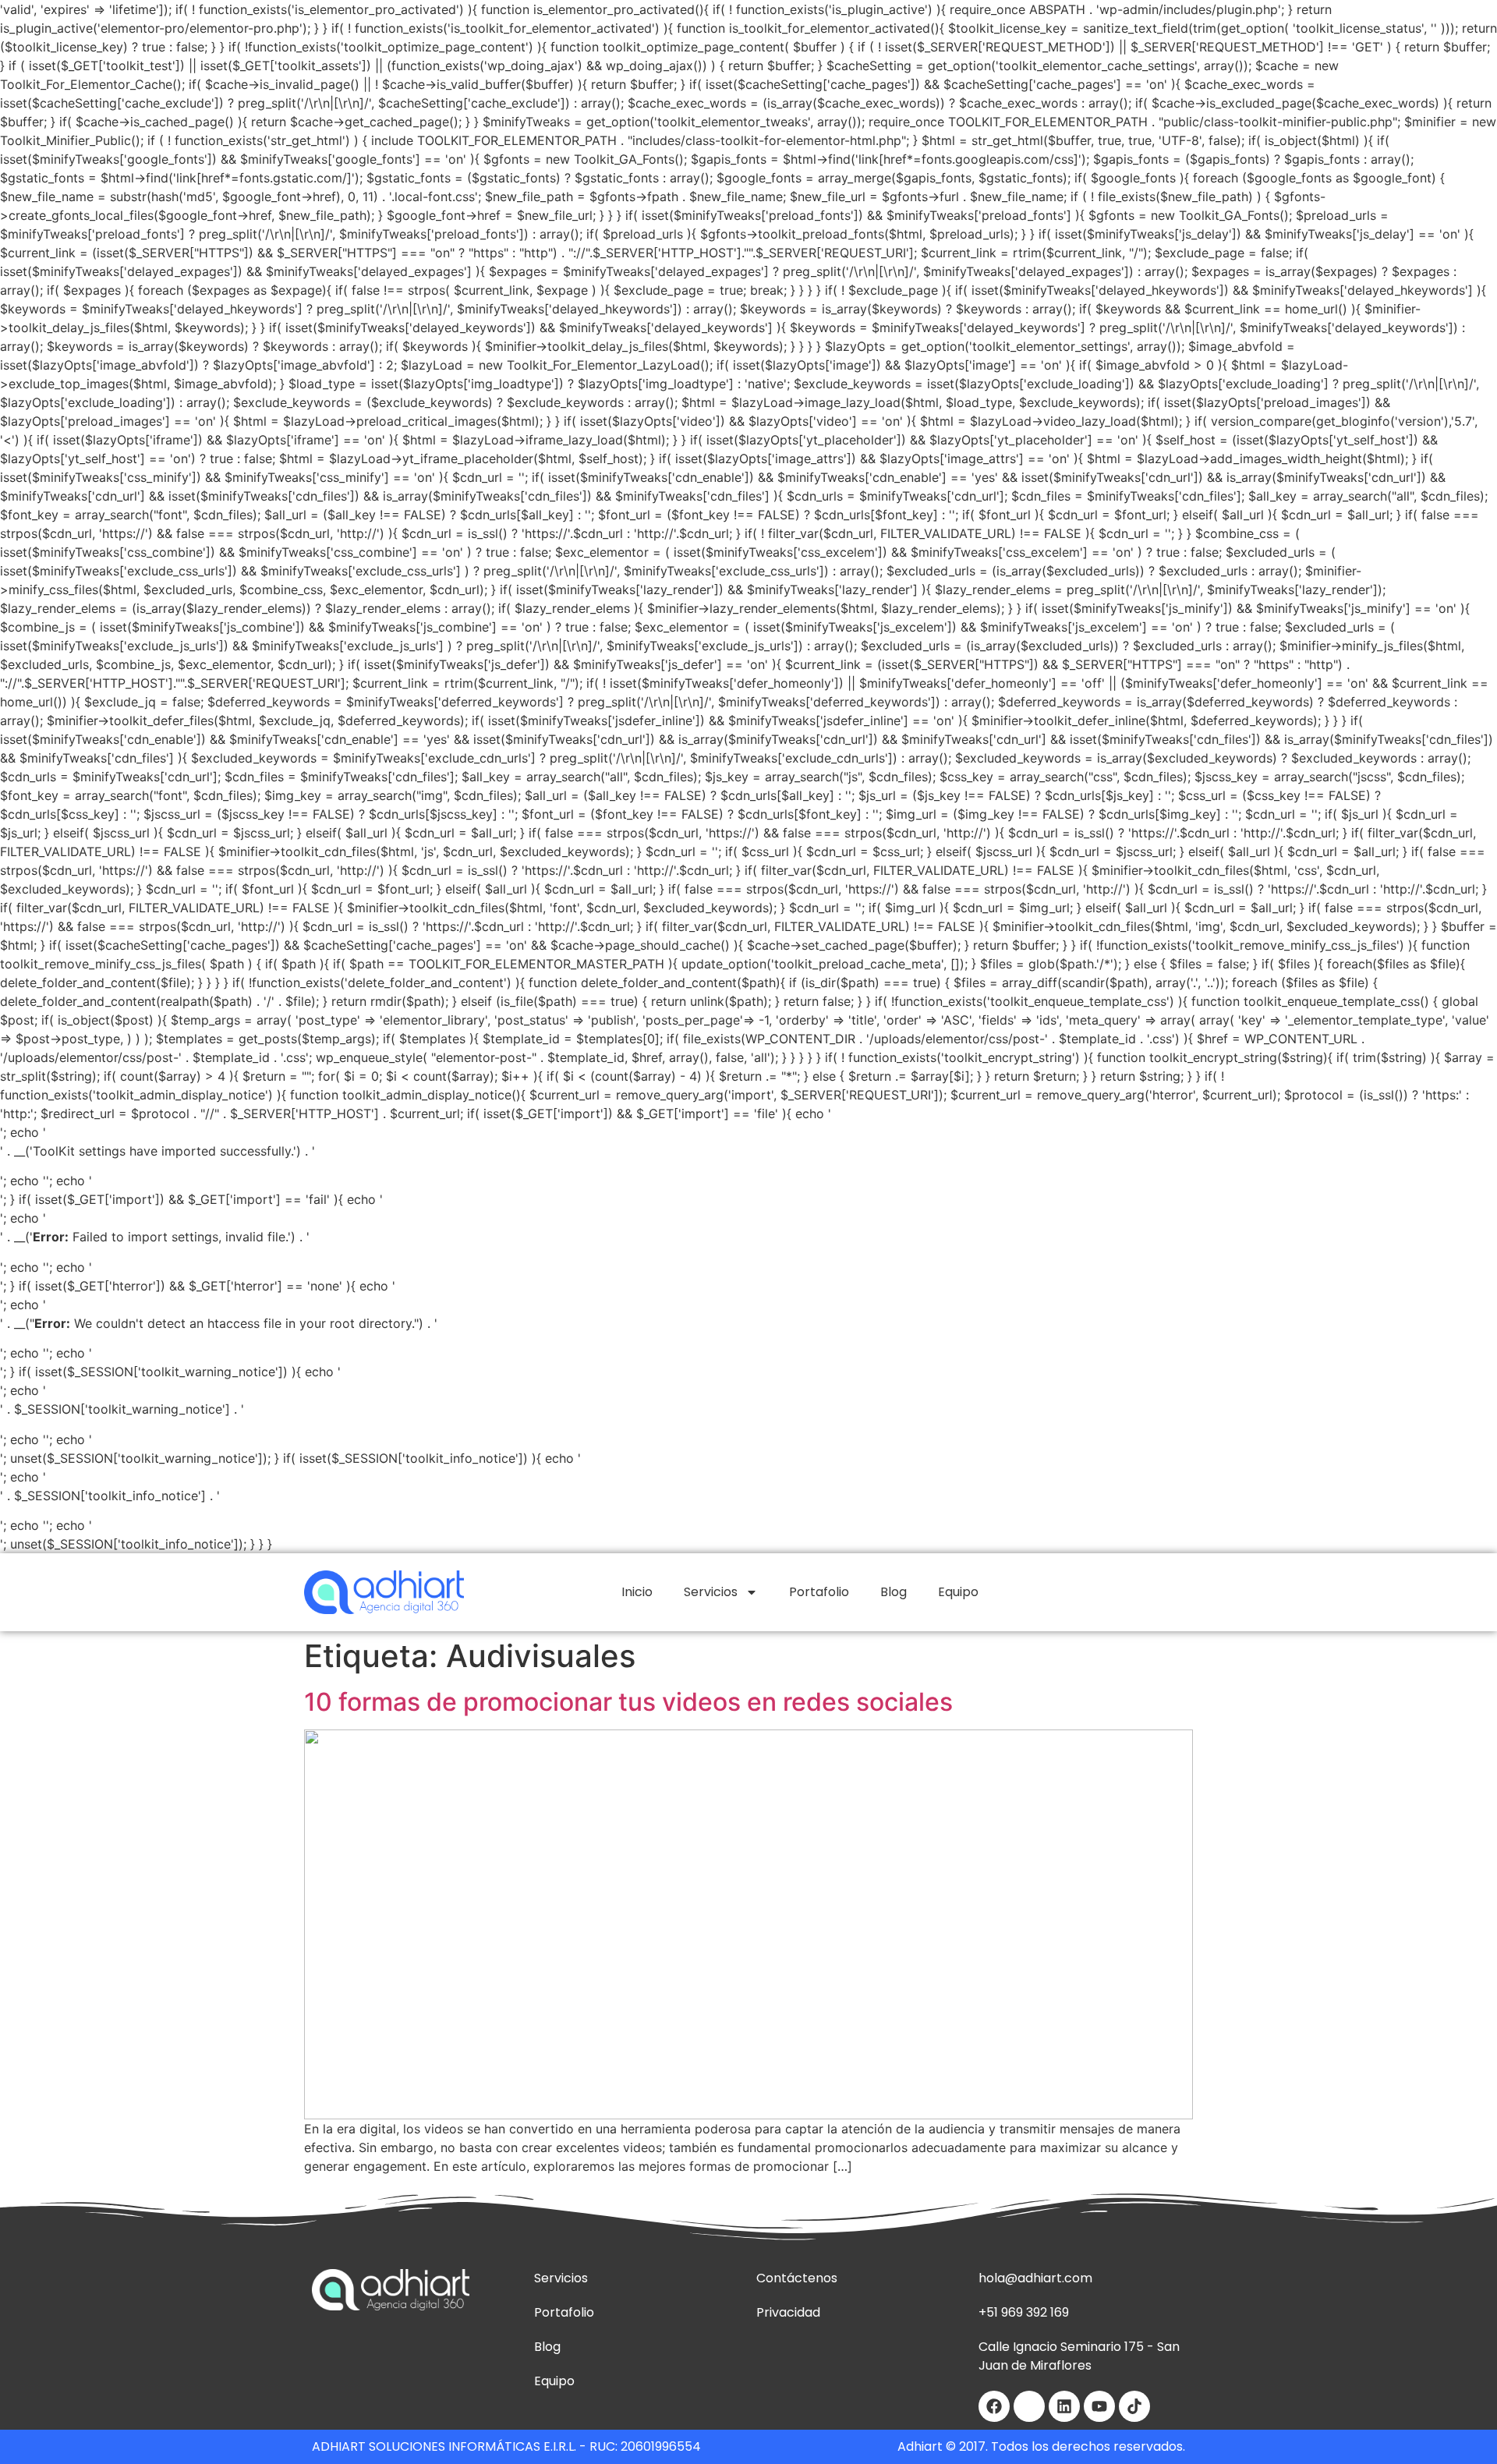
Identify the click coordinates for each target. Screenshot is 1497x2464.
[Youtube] (1099, 2406)
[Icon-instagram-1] (1029, 2406)
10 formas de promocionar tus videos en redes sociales (628, 1702)
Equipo (958, 1592)
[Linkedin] (1064, 2406)
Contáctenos (797, 2278)
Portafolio (819, 1592)
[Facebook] (994, 2406)
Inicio (637, 1592)
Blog (894, 1592)
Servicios (711, 1592)
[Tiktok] (1134, 2406)
